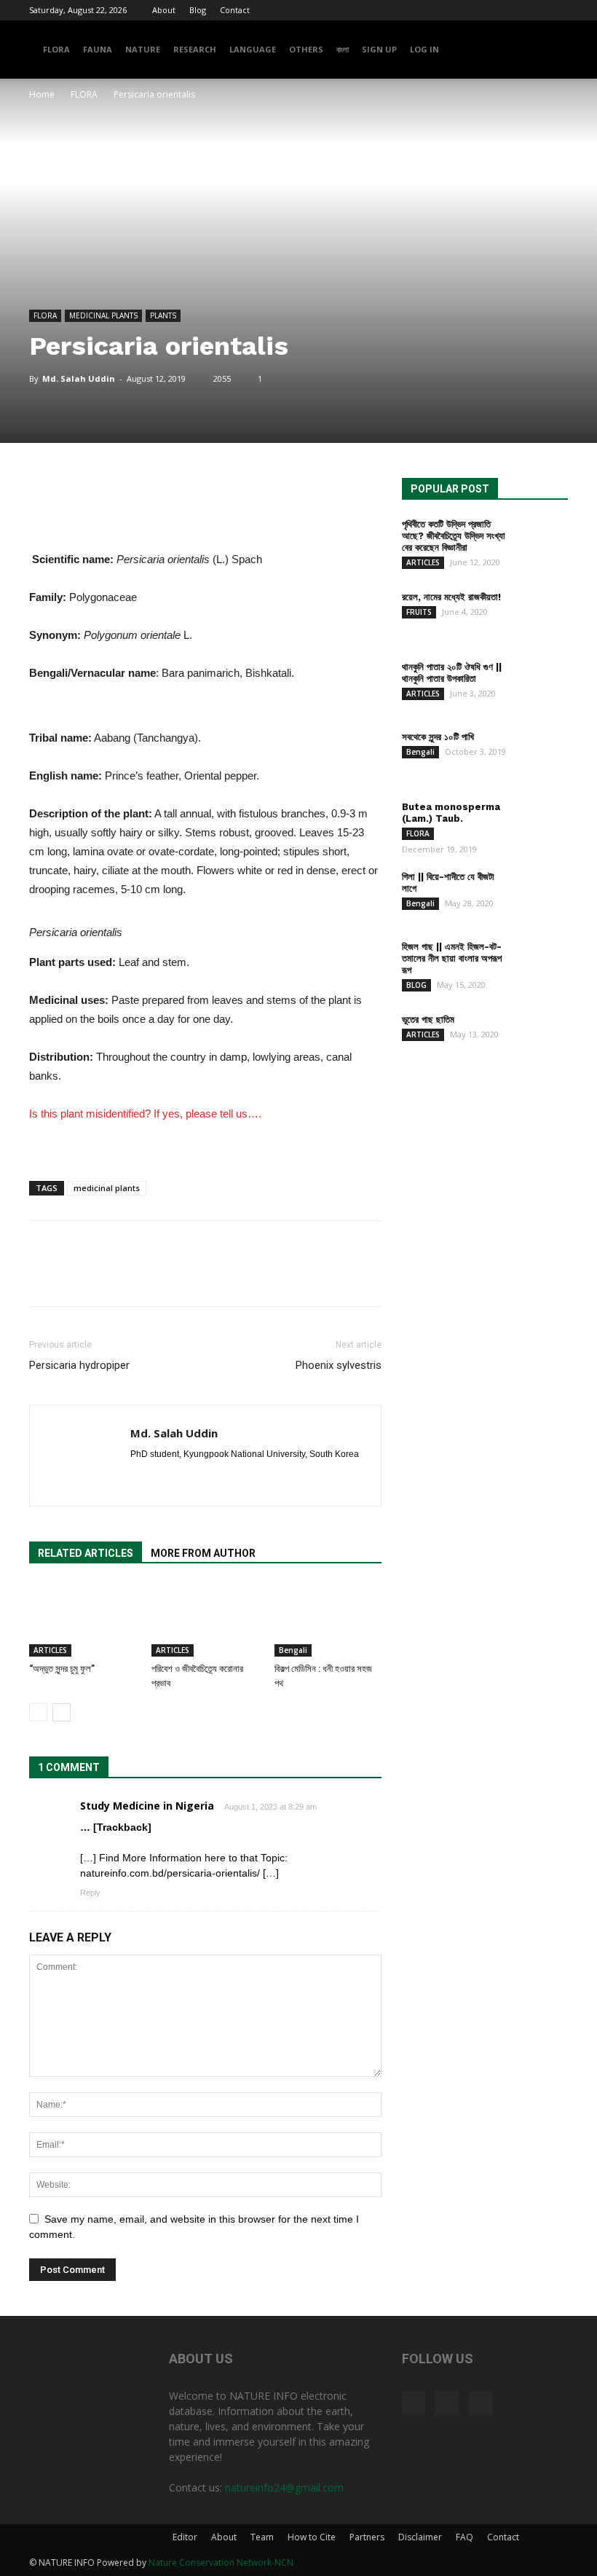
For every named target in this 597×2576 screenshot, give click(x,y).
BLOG (416, 985)
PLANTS (163, 315)
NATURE (143, 49)
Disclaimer (420, 2537)
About (164, 10)
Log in (424, 49)
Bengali (293, 1650)
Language (253, 49)
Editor (185, 2537)
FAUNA (98, 49)
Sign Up (379, 49)
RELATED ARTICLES (86, 1553)
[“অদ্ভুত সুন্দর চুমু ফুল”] (83, 1620)
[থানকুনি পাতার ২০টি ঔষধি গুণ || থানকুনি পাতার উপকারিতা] (541, 681)
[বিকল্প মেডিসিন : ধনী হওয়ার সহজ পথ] (328, 1620)
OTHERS (306, 49)
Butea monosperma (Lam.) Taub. (451, 813)
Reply (90, 1893)
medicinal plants (107, 1188)
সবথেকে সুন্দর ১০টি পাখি (438, 737)
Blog (198, 10)
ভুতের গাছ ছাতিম (428, 1020)
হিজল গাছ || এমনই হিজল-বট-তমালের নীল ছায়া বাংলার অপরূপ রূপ (452, 958)
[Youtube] (557, 10)
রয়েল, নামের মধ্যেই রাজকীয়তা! (451, 597)
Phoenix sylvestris (339, 1365)
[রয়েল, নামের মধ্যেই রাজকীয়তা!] (541, 611)
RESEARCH (195, 49)
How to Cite (312, 2537)
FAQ (464, 2537)
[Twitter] (533, 10)
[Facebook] (509, 10)
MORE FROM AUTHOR (203, 1553)
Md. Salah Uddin (79, 378)
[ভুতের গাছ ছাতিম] (541, 1033)
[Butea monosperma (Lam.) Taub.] (541, 821)
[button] (550, 50)
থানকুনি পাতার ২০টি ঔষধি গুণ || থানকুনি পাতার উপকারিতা (452, 673)
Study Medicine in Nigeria (147, 1806)
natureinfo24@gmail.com (284, 2487)
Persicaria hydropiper (79, 1365)
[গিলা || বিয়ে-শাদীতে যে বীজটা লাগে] (541, 891)
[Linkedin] (169, 1479)
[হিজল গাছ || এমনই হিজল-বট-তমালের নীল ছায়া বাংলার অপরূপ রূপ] (541, 961)
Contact (235, 10)
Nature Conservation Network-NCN (221, 2563)
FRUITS (419, 612)
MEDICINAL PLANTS (103, 315)
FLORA (56, 49)
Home (42, 94)
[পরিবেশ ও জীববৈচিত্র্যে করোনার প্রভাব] (205, 1620)
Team (262, 2537)
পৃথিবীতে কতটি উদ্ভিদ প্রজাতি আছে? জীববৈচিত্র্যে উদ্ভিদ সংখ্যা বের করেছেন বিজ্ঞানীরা (454, 536)
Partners (367, 2537)
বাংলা (343, 49)
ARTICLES (50, 1650)
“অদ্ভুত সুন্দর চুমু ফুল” (62, 1669)
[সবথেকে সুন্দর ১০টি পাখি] (541, 751)
